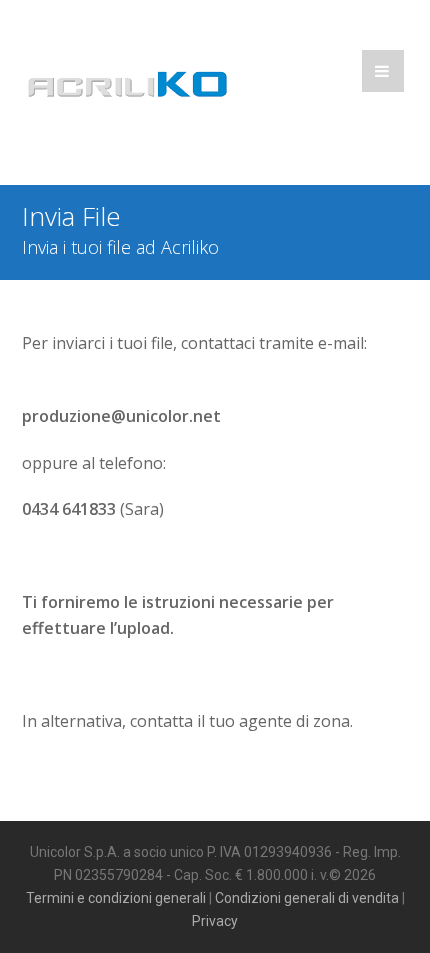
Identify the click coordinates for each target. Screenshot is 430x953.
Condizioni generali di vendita (307, 898)
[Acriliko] (127, 87)
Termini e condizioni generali (116, 898)
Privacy (215, 921)
